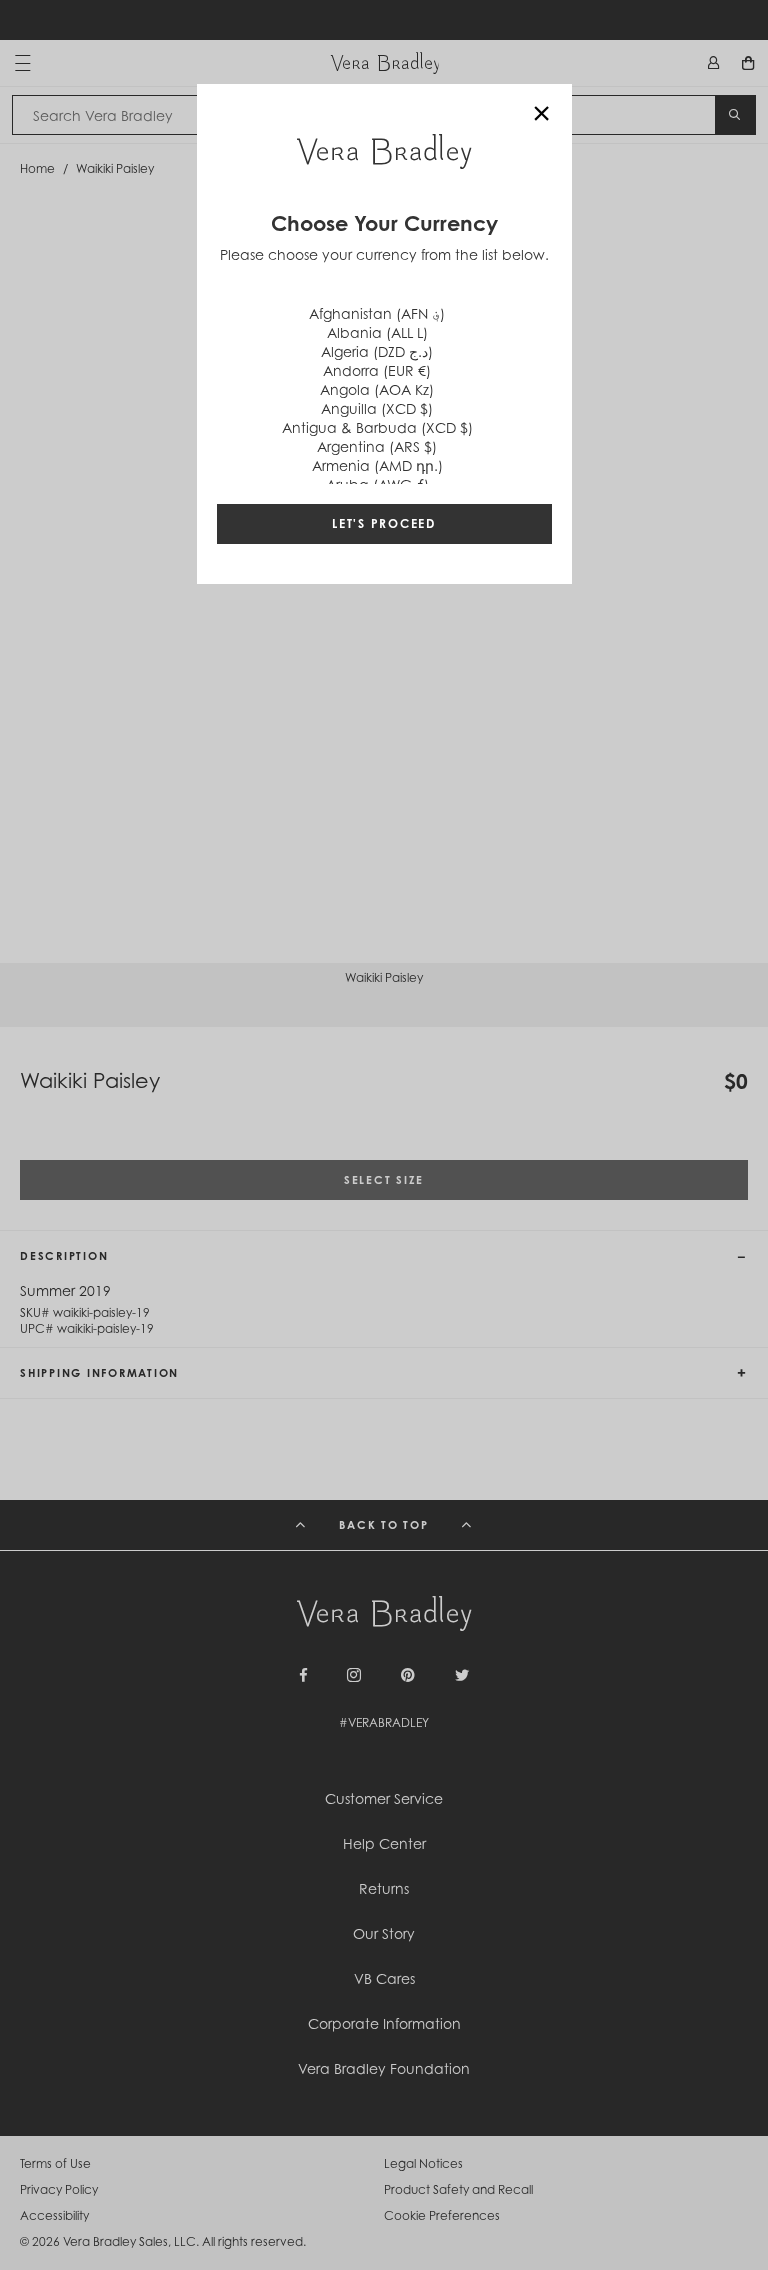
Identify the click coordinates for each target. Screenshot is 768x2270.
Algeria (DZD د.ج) (377, 351)
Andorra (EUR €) (377, 370)
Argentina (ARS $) (377, 446)
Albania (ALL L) (377, 332)
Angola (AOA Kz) (377, 389)
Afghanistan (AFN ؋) (377, 313)
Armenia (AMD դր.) (377, 465)
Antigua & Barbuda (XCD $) (377, 427)
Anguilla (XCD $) (377, 408)
